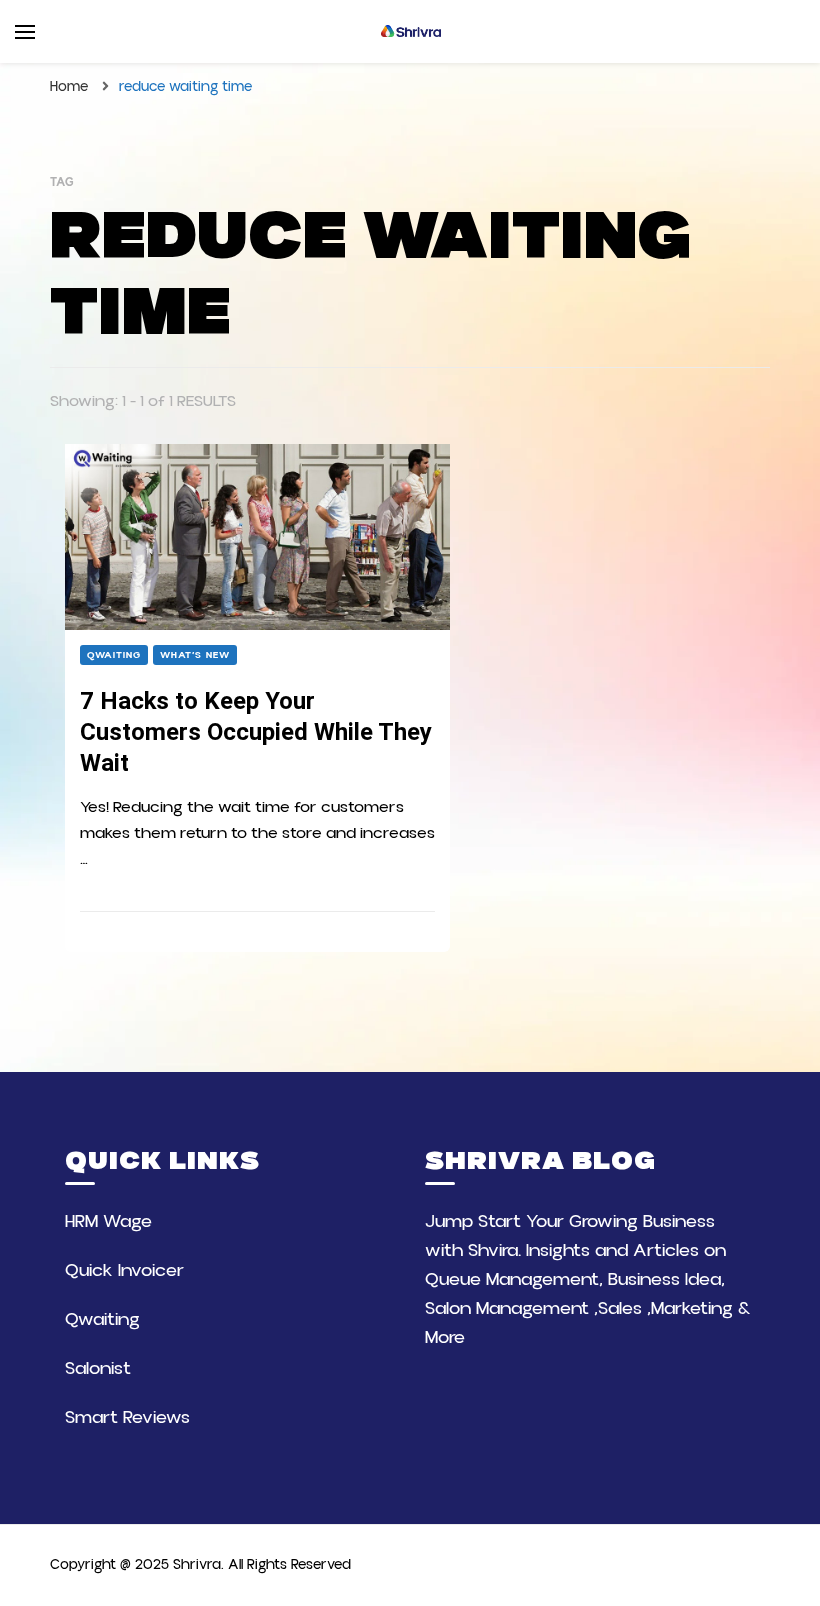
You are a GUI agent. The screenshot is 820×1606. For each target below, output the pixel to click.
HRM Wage (108, 1221)
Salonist (98, 1368)
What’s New (195, 655)
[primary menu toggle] (25, 32)
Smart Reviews (127, 1417)
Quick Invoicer (124, 1270)
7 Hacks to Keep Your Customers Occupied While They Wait (256, 732)
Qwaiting (114, 655)
